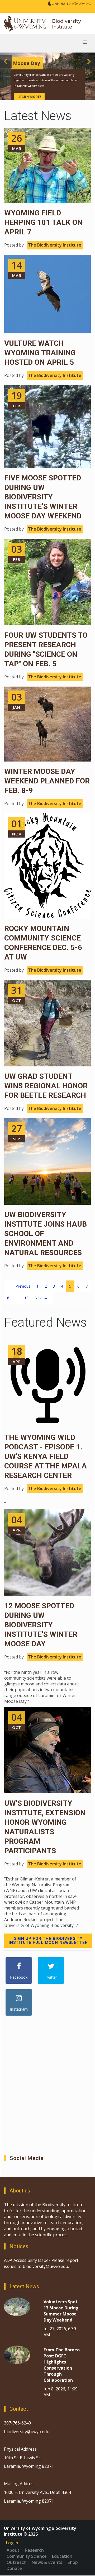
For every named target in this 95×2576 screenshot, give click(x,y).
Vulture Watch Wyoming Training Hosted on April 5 (40, 353)
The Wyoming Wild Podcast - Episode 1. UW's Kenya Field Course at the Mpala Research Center (46, 1456)
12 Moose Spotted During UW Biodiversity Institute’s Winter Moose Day (41, 1625)
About (13, 2550)
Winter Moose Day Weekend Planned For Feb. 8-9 (47, 781)
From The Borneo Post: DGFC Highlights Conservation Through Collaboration (62, 2365)
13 (26, 1298)
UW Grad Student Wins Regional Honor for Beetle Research (46, 1086)
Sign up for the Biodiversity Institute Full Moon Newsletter (48, 1941)
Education (62, 2556)
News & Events (47, 2562)
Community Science (27, 2556)
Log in (12, 2543)
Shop (73, 2562)
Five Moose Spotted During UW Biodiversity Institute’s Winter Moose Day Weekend (43, 497)
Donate (14, 2568)
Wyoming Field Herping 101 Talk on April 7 (43, 222)
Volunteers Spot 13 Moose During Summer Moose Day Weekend (61, 2311)
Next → (41, 1298)
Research (34, 2550)
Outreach (16, 2562)
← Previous (21, 1286)
